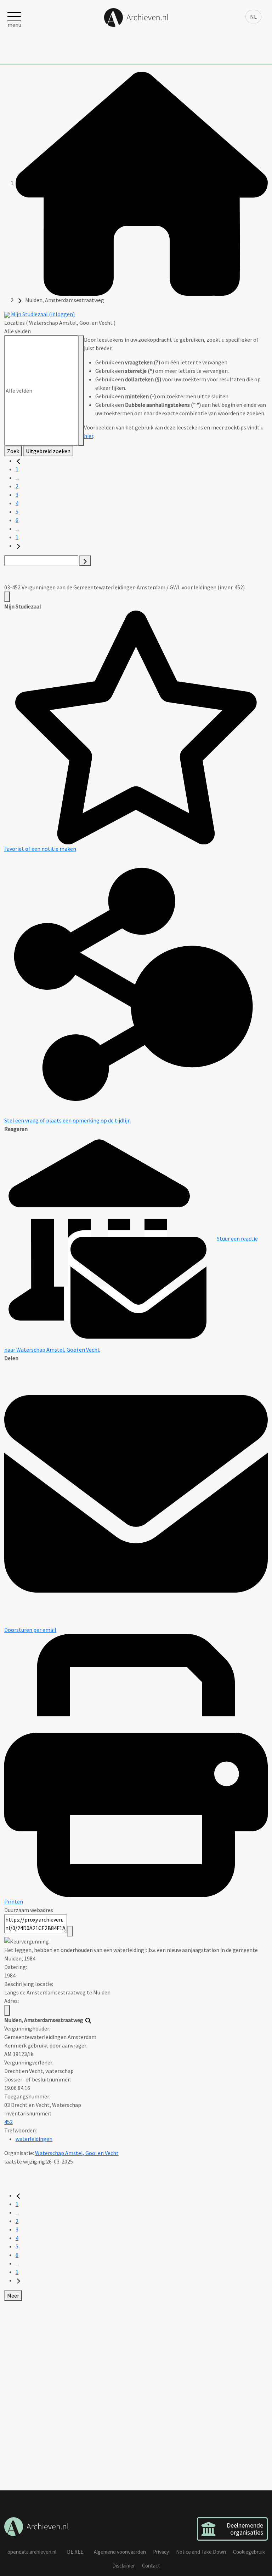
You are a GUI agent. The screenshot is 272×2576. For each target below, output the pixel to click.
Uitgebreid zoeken (48, 451)
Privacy (161, 2552)
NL (253, 17)
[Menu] (7, 597)
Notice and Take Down (201, 2552)
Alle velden (18, 331)
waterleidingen (34, 2139)
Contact (151, 2566)
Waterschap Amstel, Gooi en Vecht (77, 2153)
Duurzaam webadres (29, 1910)
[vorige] (18, 461)
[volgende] (18, 545)
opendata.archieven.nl (32, 2552)
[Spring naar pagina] (85, 561)
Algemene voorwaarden (120, 2552)
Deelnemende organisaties (245, 2529)
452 (8, 2122)
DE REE (75, 2552)
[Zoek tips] (81, 391)
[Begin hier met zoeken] (142, 183)
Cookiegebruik (249, 2552)
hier (89, 436)
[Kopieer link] (70, 1931)
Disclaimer (124, 2566)
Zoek (13, 451)
